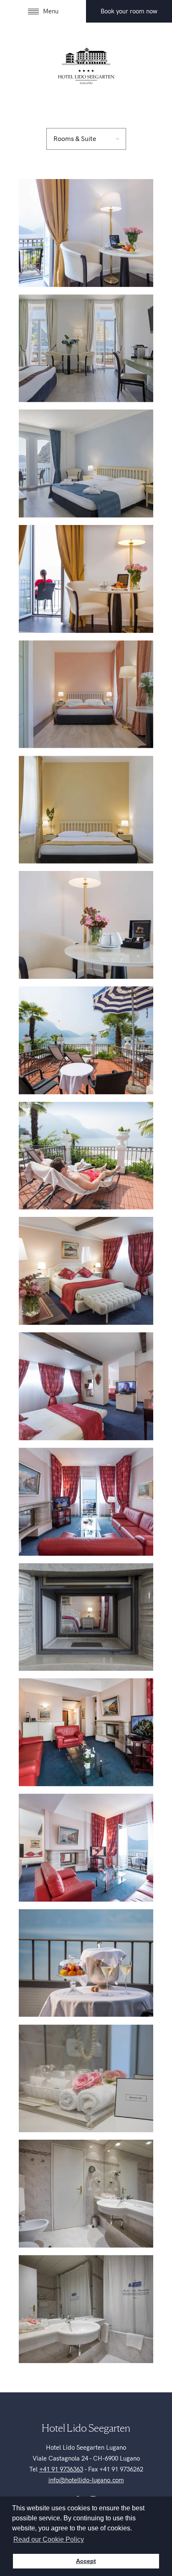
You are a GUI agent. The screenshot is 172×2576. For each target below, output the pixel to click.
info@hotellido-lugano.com (86, 2480)
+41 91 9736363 (61, 2469)
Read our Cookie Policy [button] (49, 2539)
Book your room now (129, 11)
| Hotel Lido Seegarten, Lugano (86, 65)
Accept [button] (86, 2561)
